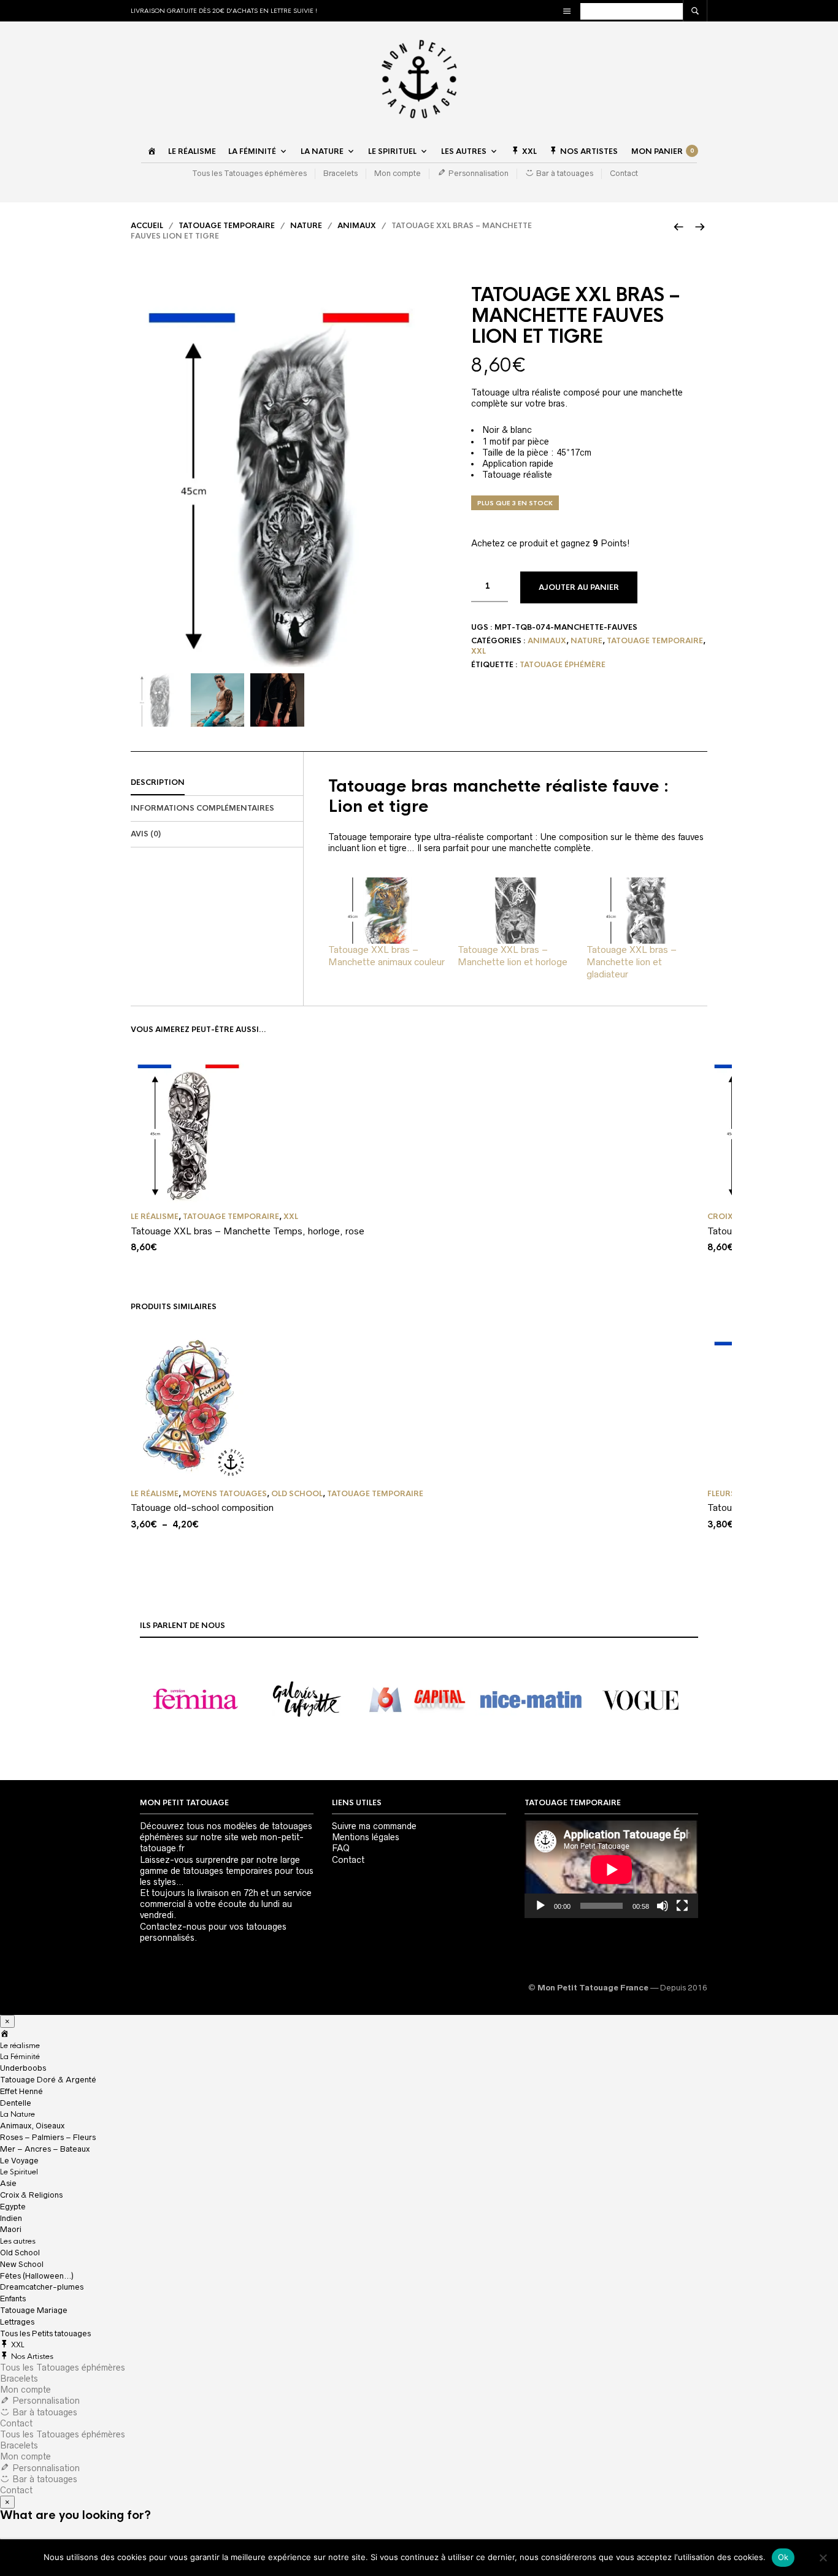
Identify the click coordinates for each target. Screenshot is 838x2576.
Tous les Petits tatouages (45, 2333)
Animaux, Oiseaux (32, 2126)
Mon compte (398, 173)
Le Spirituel (392, 151)
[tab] (217, 783)
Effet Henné (21, 2091)
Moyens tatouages (225, 1494)
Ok (783, 2557)
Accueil (147, 226)
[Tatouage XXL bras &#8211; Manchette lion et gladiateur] (645, 911)
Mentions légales (366, 1837)
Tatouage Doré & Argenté (48, 2080)
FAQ (341, 1848)
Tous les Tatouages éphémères (249, 173)
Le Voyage (19, 2161)
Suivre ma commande (374, 1826)
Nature (306, 226)
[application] (611, 1869)
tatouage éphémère (563, 665)
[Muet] (663, 1906)
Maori (11, 2229)
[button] (196, 1700)
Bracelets (340, 173)
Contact (624, 173)
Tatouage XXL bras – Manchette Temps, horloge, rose (248, 1231)
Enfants (13, 2299)
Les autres (464, 151)
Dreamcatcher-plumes (42, 2287)
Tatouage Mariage (34, 2310)
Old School (297, 1494)
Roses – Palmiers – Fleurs (48, 2137)
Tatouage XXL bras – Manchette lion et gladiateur (632, 962)
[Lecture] (540, 1906)
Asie (8, 2183)
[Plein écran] (682, 1906)
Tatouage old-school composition (202, 1508)
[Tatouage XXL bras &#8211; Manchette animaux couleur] (387, 911)
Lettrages (17, 2322)
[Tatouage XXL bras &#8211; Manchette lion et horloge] (516, 911)
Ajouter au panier (579, 587)
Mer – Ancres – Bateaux (45, 2149)
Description (158, 782)
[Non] (823, 2558)
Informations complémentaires (202, 808)
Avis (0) (146, 834)
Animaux (357, 226)
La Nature (322, 151)
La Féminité (252, 151)
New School (22, 2264)
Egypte (13, 2207)
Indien (11, 2218)
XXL (479, 651)
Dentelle (16, 2103)
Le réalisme (192, 151)
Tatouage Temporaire (227, 226)
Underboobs (23, 2068)
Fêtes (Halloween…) (37, 2276)
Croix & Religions (31, 2195)
